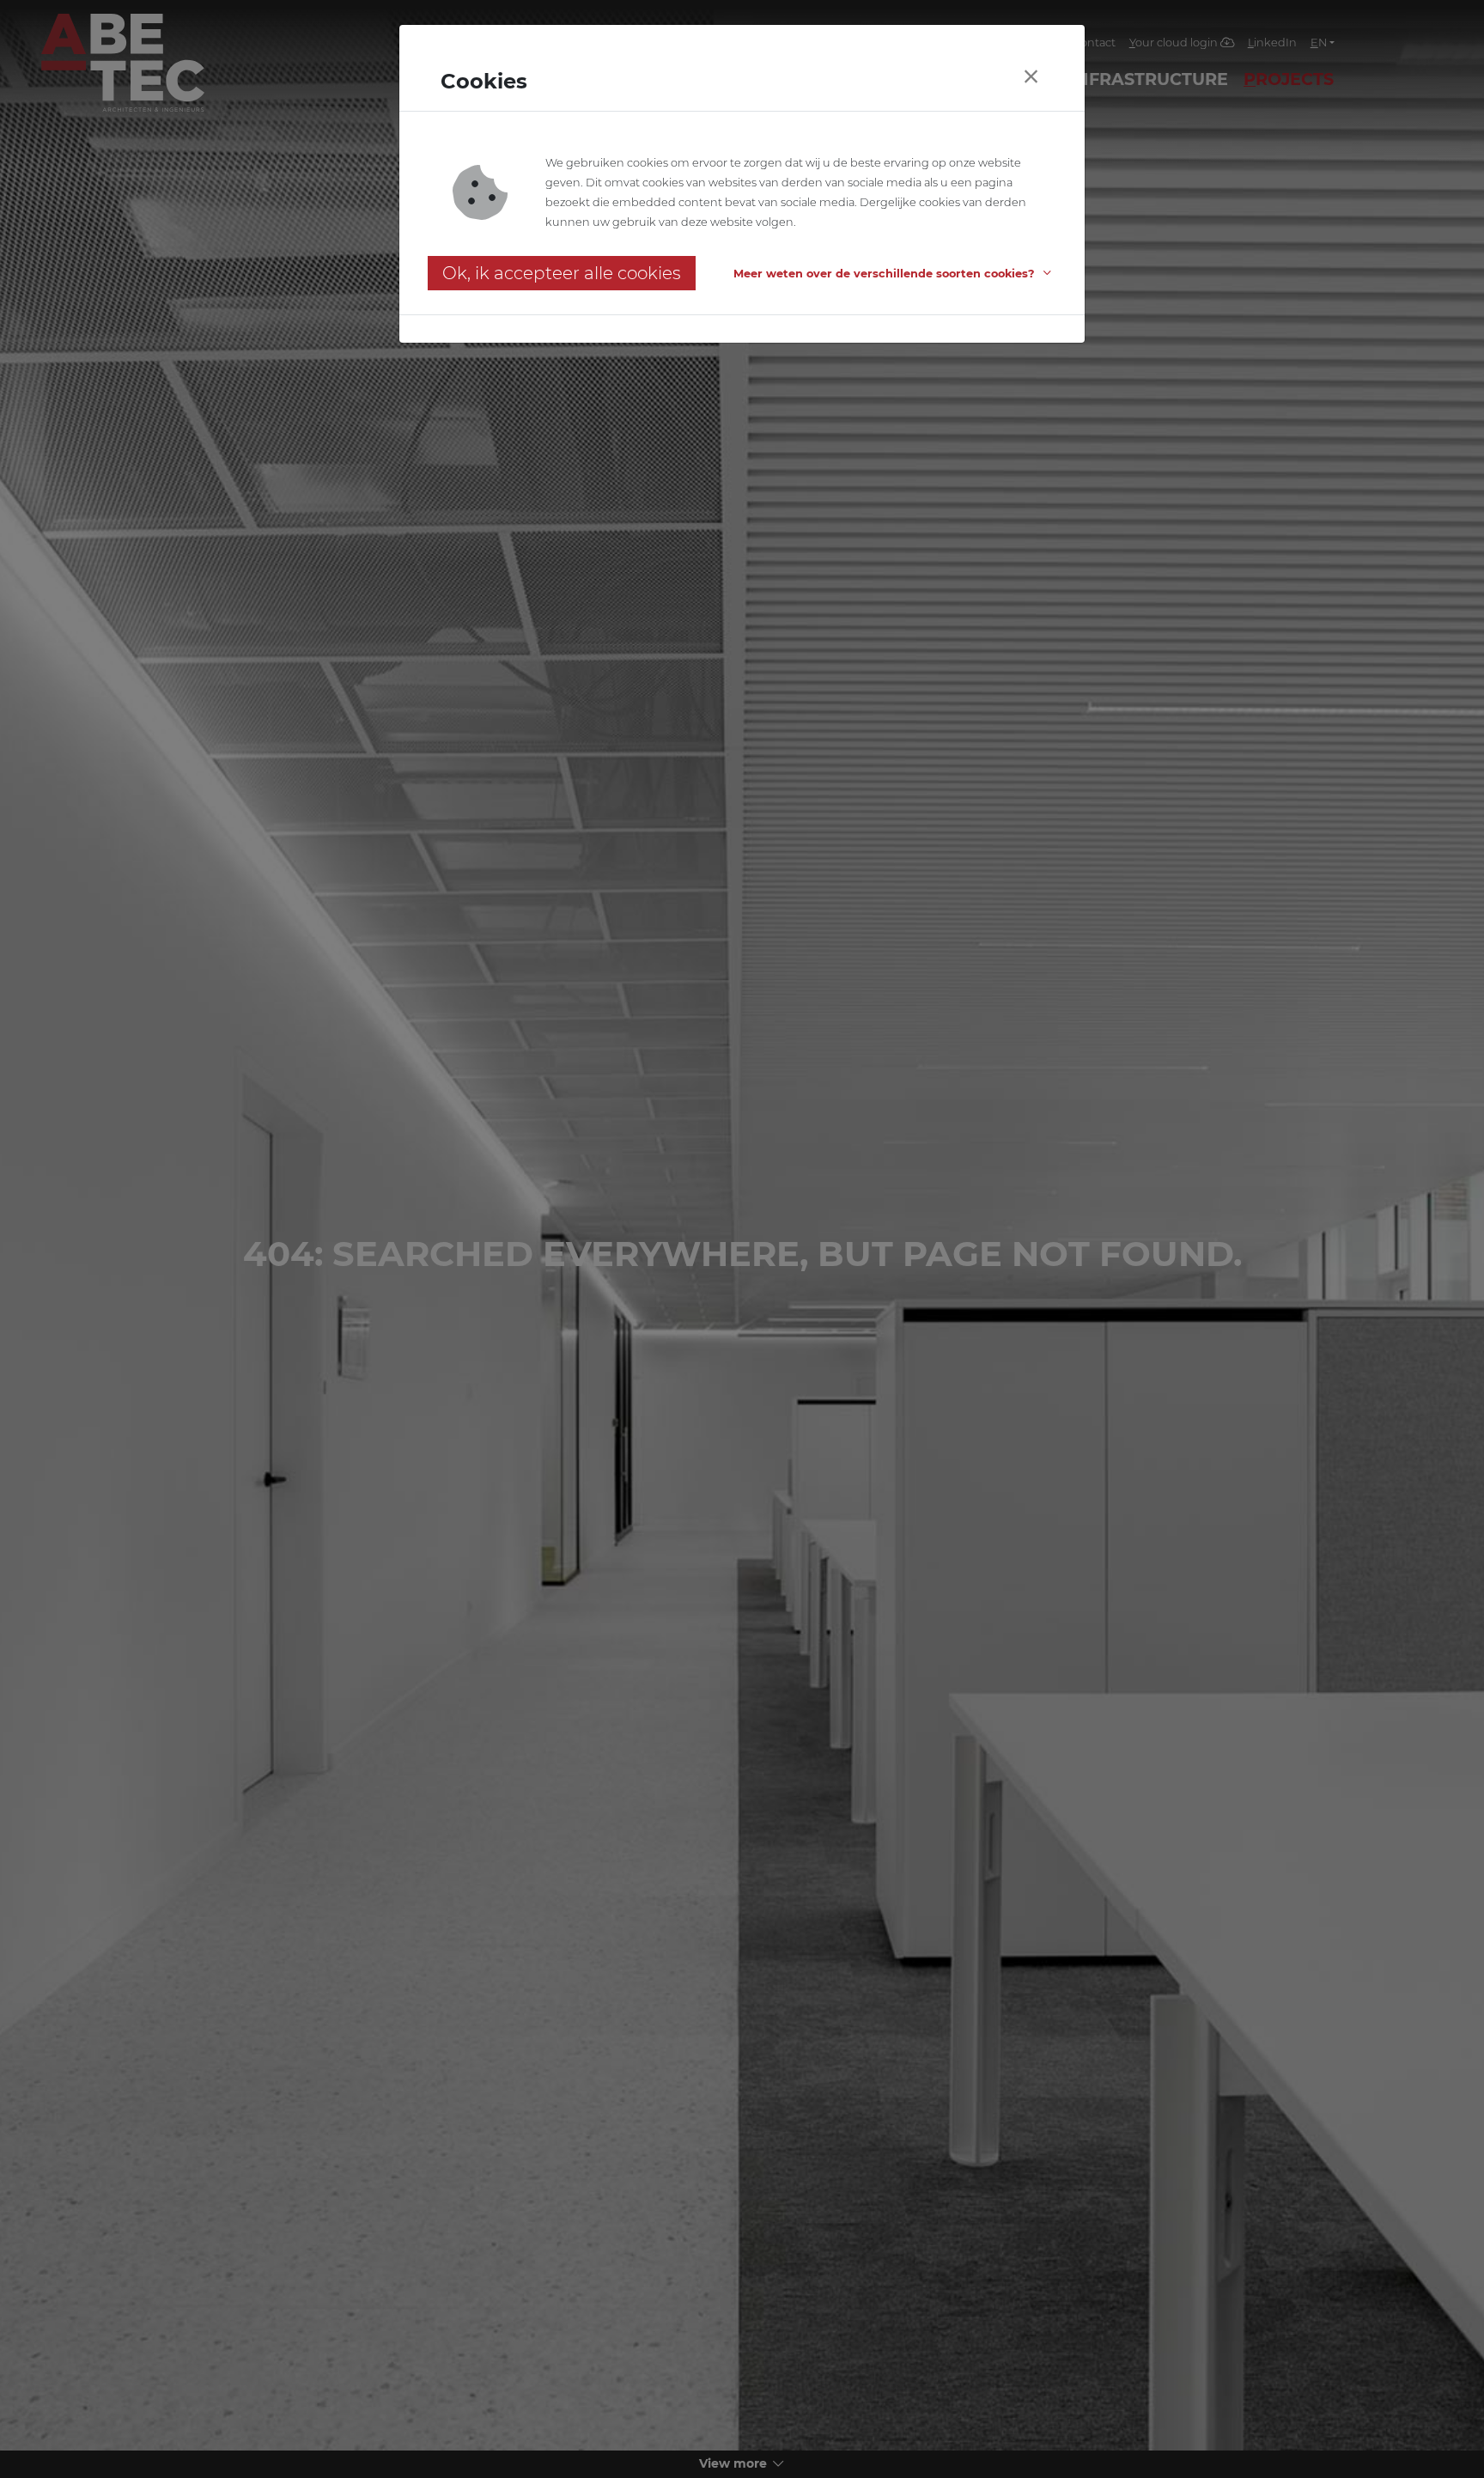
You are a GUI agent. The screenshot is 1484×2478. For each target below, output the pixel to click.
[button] (895, 274)
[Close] (1031, 77)
